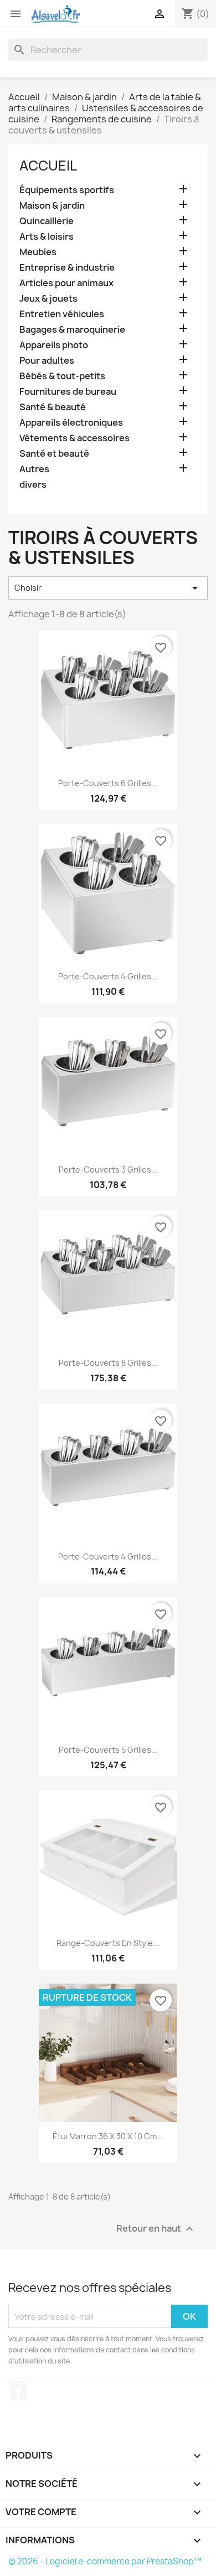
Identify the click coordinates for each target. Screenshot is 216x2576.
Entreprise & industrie (67, 268)
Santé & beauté (53, 407)
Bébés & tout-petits (62, 376)
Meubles (38, 252)
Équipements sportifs (67, 190)
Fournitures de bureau (68, 392)
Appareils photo (54, 345)
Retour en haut (156, 2229)
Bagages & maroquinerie (72, 330)
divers (33, 485)
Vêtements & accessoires (74, 438)
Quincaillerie (47, 221)
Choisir (108, 588)
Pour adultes (47, 361)
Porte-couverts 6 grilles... (108, 783)
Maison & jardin (52, 206)
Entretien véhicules (62, 314)
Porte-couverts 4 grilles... (108, 976)
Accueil (48, 166)
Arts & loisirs (47, 237)
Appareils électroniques (71, 423)
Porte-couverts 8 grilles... (108, 1363)
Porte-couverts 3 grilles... (108, 1170)
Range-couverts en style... (108, 1943)
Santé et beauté (54, 454)
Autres (34, 469)
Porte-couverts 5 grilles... (108, 1750)
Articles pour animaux (66, 283)
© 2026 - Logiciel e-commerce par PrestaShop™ (105, 2561)
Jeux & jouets (48, 299)
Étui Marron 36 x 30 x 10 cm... (108, 2136)
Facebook (18, 2392)
